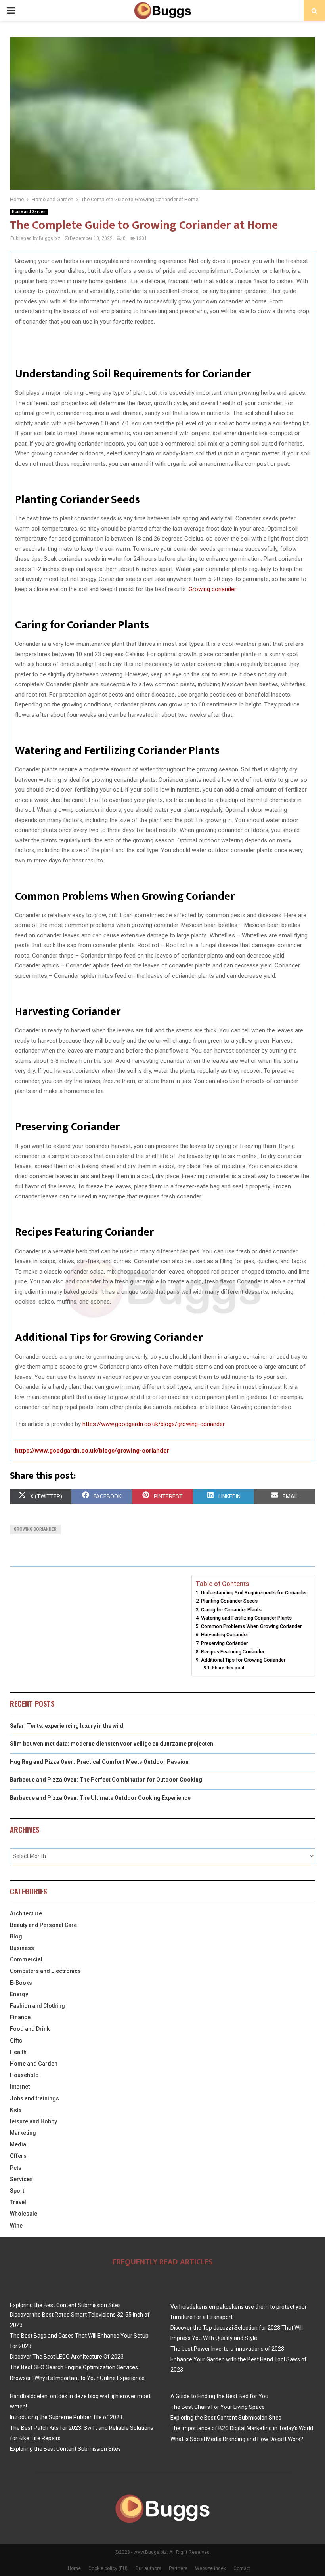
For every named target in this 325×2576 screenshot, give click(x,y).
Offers (18, 2156)
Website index (210, 2568)
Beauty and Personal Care (43, 1925)
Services (21, 2179)
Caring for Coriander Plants (231, 1610)
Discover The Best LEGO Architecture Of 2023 (67, 2357)
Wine (16, 2226)
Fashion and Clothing (37, 2006)
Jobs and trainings (34, 2098)
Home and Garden (29, 212)
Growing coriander (212, 589)
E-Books (21, 1983)
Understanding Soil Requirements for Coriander (254, 1593)
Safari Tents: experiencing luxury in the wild (67, 1726)
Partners (178, 2568)
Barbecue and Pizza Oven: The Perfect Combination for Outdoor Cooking (106, 1780)
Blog (16, 1936)
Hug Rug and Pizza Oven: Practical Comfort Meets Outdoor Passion (99, 1762)
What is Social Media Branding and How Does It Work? (237, 2439)
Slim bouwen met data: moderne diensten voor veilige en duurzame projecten (112, 1744)
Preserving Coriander (224, 1643)
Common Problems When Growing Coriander (251, 1626)
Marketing (23, 2133)
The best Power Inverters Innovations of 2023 (227, 2349)
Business (22, 1948)
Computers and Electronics (45, 1971)
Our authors (148, 2568)
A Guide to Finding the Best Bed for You (219, 2396)
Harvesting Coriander (225, 1635)
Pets (16, 2168)
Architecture (26, 1913)
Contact (242, 2568)
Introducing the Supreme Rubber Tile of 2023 (66, 2417)
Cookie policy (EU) (108, 2568)
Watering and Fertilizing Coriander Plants (246, 1618)
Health (18, 2052)
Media (18, 2144)
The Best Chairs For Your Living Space (218, 2407)
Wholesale (24, 2214)
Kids (16, 2110)
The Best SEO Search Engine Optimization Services (74, 2367)
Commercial (26, 1959)
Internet (20, 2087)
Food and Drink (30, 2029)
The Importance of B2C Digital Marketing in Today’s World (242, 2428)
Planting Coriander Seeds (229, 1601)
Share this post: (228, 1668)
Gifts (16, 2041)
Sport (17, 2191)
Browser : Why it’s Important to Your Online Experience (77, 2378)
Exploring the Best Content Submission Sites (65, 2305)
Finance (20, 2017)
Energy (19, 1994)
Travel (18, 2202)
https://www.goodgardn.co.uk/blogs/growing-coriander (154, 1424)
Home (74, 2568)
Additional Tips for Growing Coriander (243, 1660)
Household (24, 2075)
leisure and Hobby (33, 2121)
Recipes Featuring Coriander (233, 1652)
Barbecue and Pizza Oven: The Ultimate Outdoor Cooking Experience (100, 1798)
